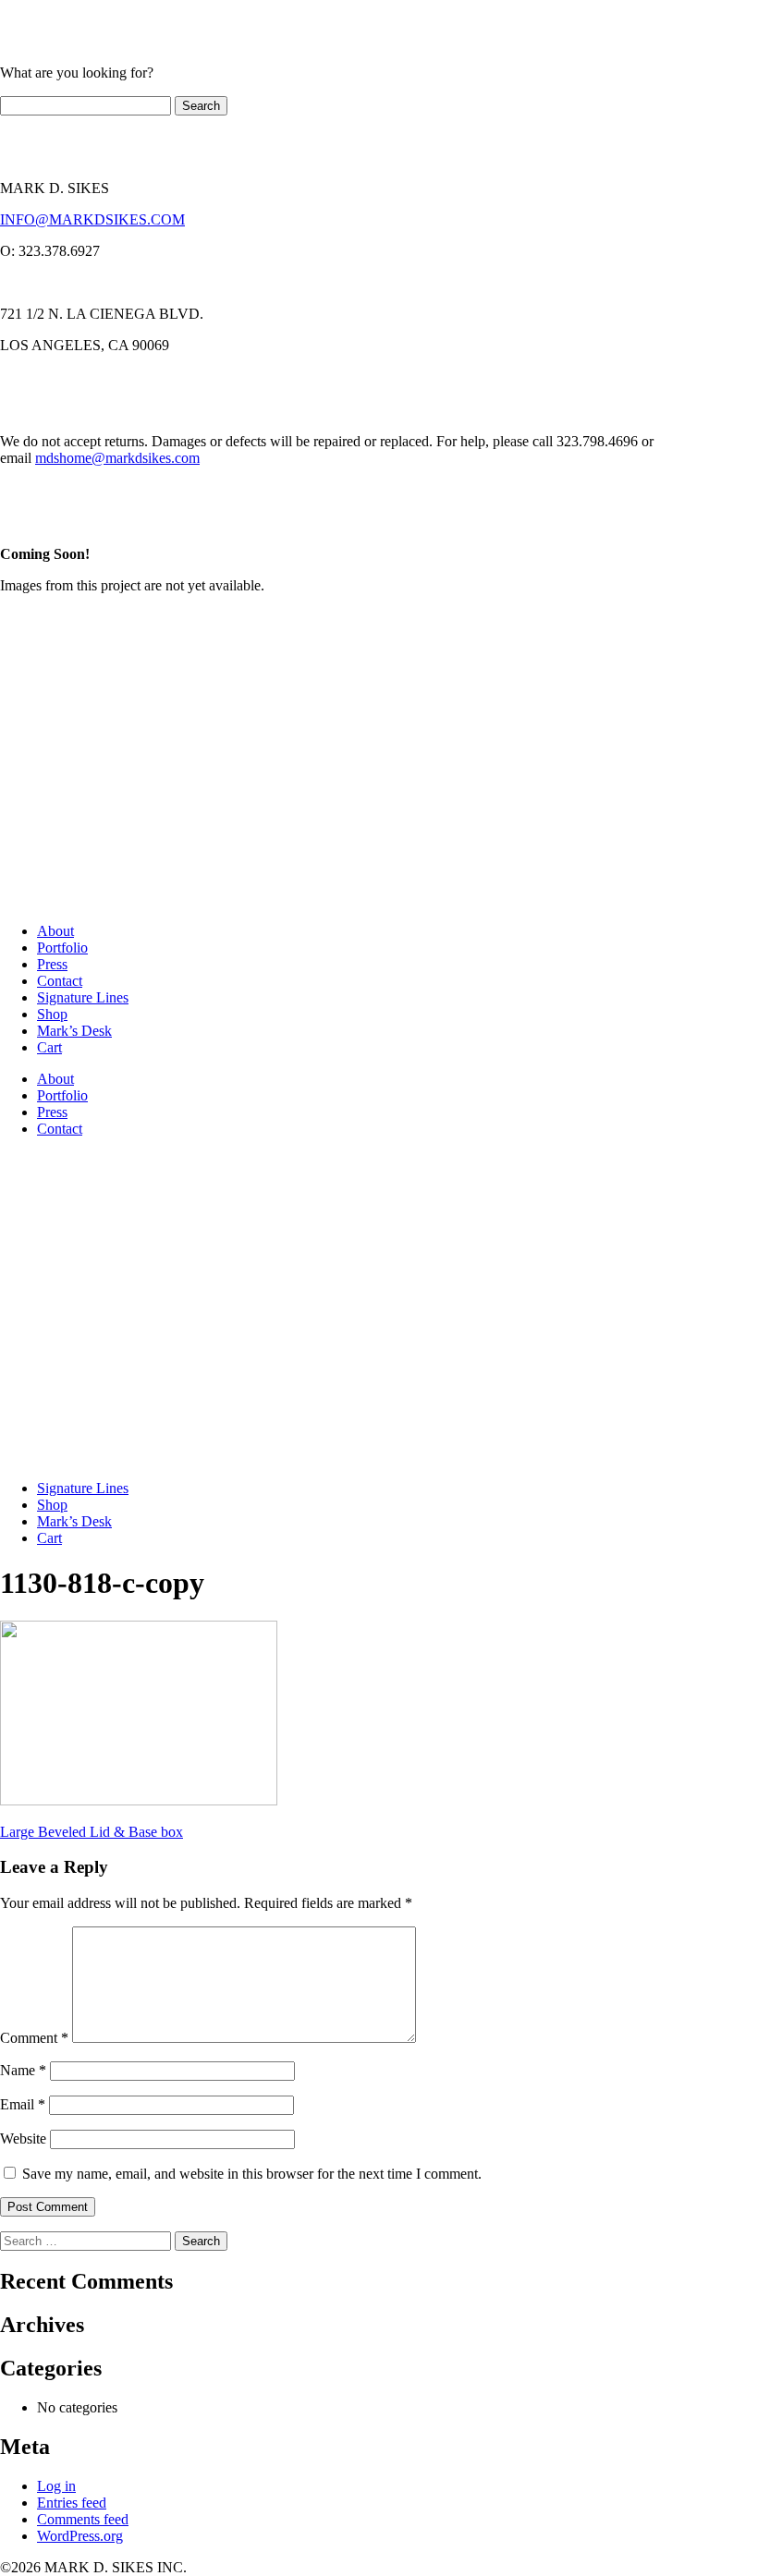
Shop (52, 1014)
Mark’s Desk (74, 1031)
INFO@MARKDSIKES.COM (92, 219)
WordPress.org (80, 2536)
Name (23, 2070)
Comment (34, 2038)
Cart (49, 1047)
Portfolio (62, 948)
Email (23, 2104)
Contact (60, 981)
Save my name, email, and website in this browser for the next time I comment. (252, 2174)
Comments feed (83, 2519)
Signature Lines (83, 997)
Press (52, 964)
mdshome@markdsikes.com (117, 458)
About (55, 931)
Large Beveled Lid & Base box (92, 1832)
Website (23, 2139)
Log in (56, 2486)
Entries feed (72, 2503)
